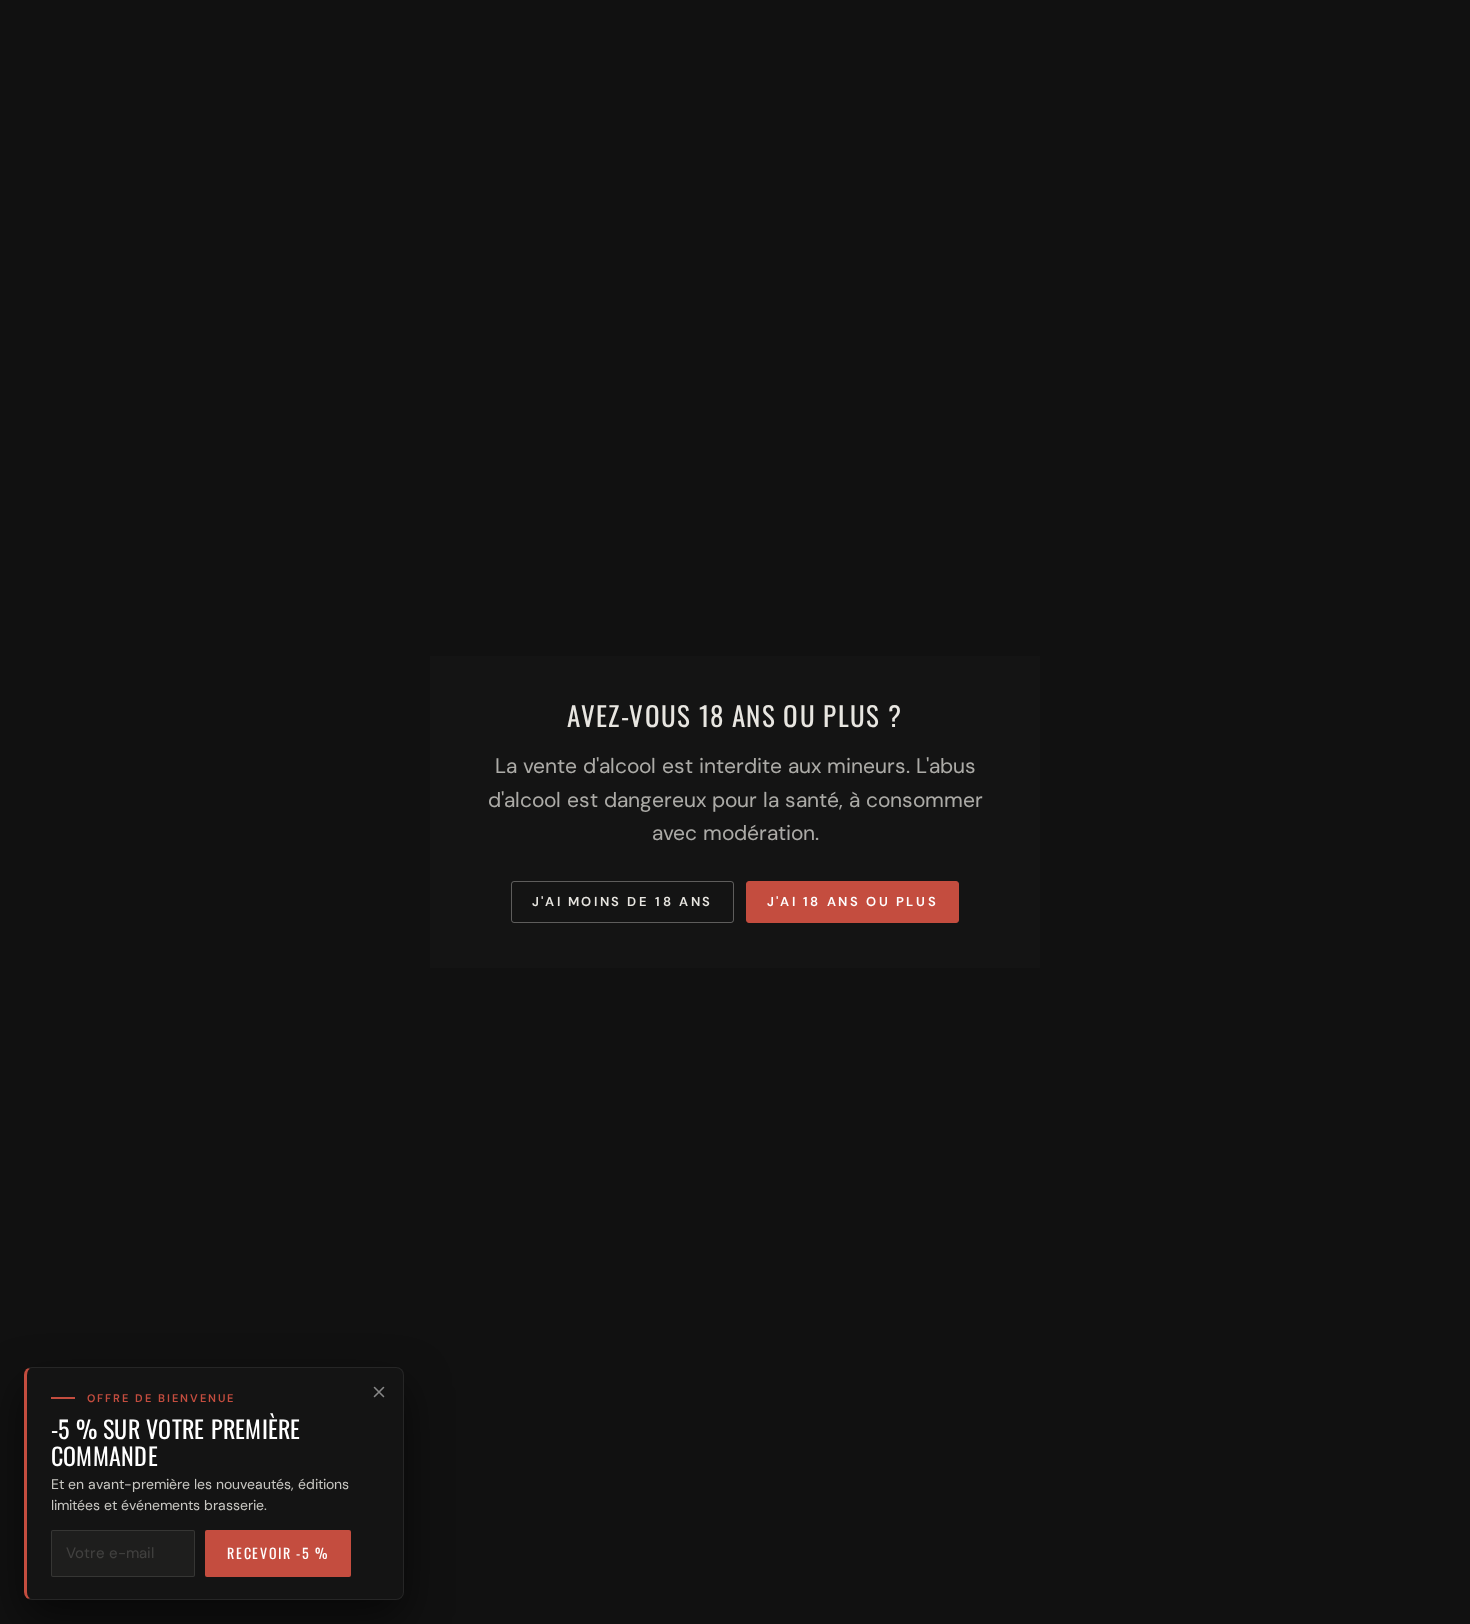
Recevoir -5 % (278, 1552)
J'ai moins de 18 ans (622, 901)
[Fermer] (379, 1392)
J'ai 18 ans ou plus (852, 901)
